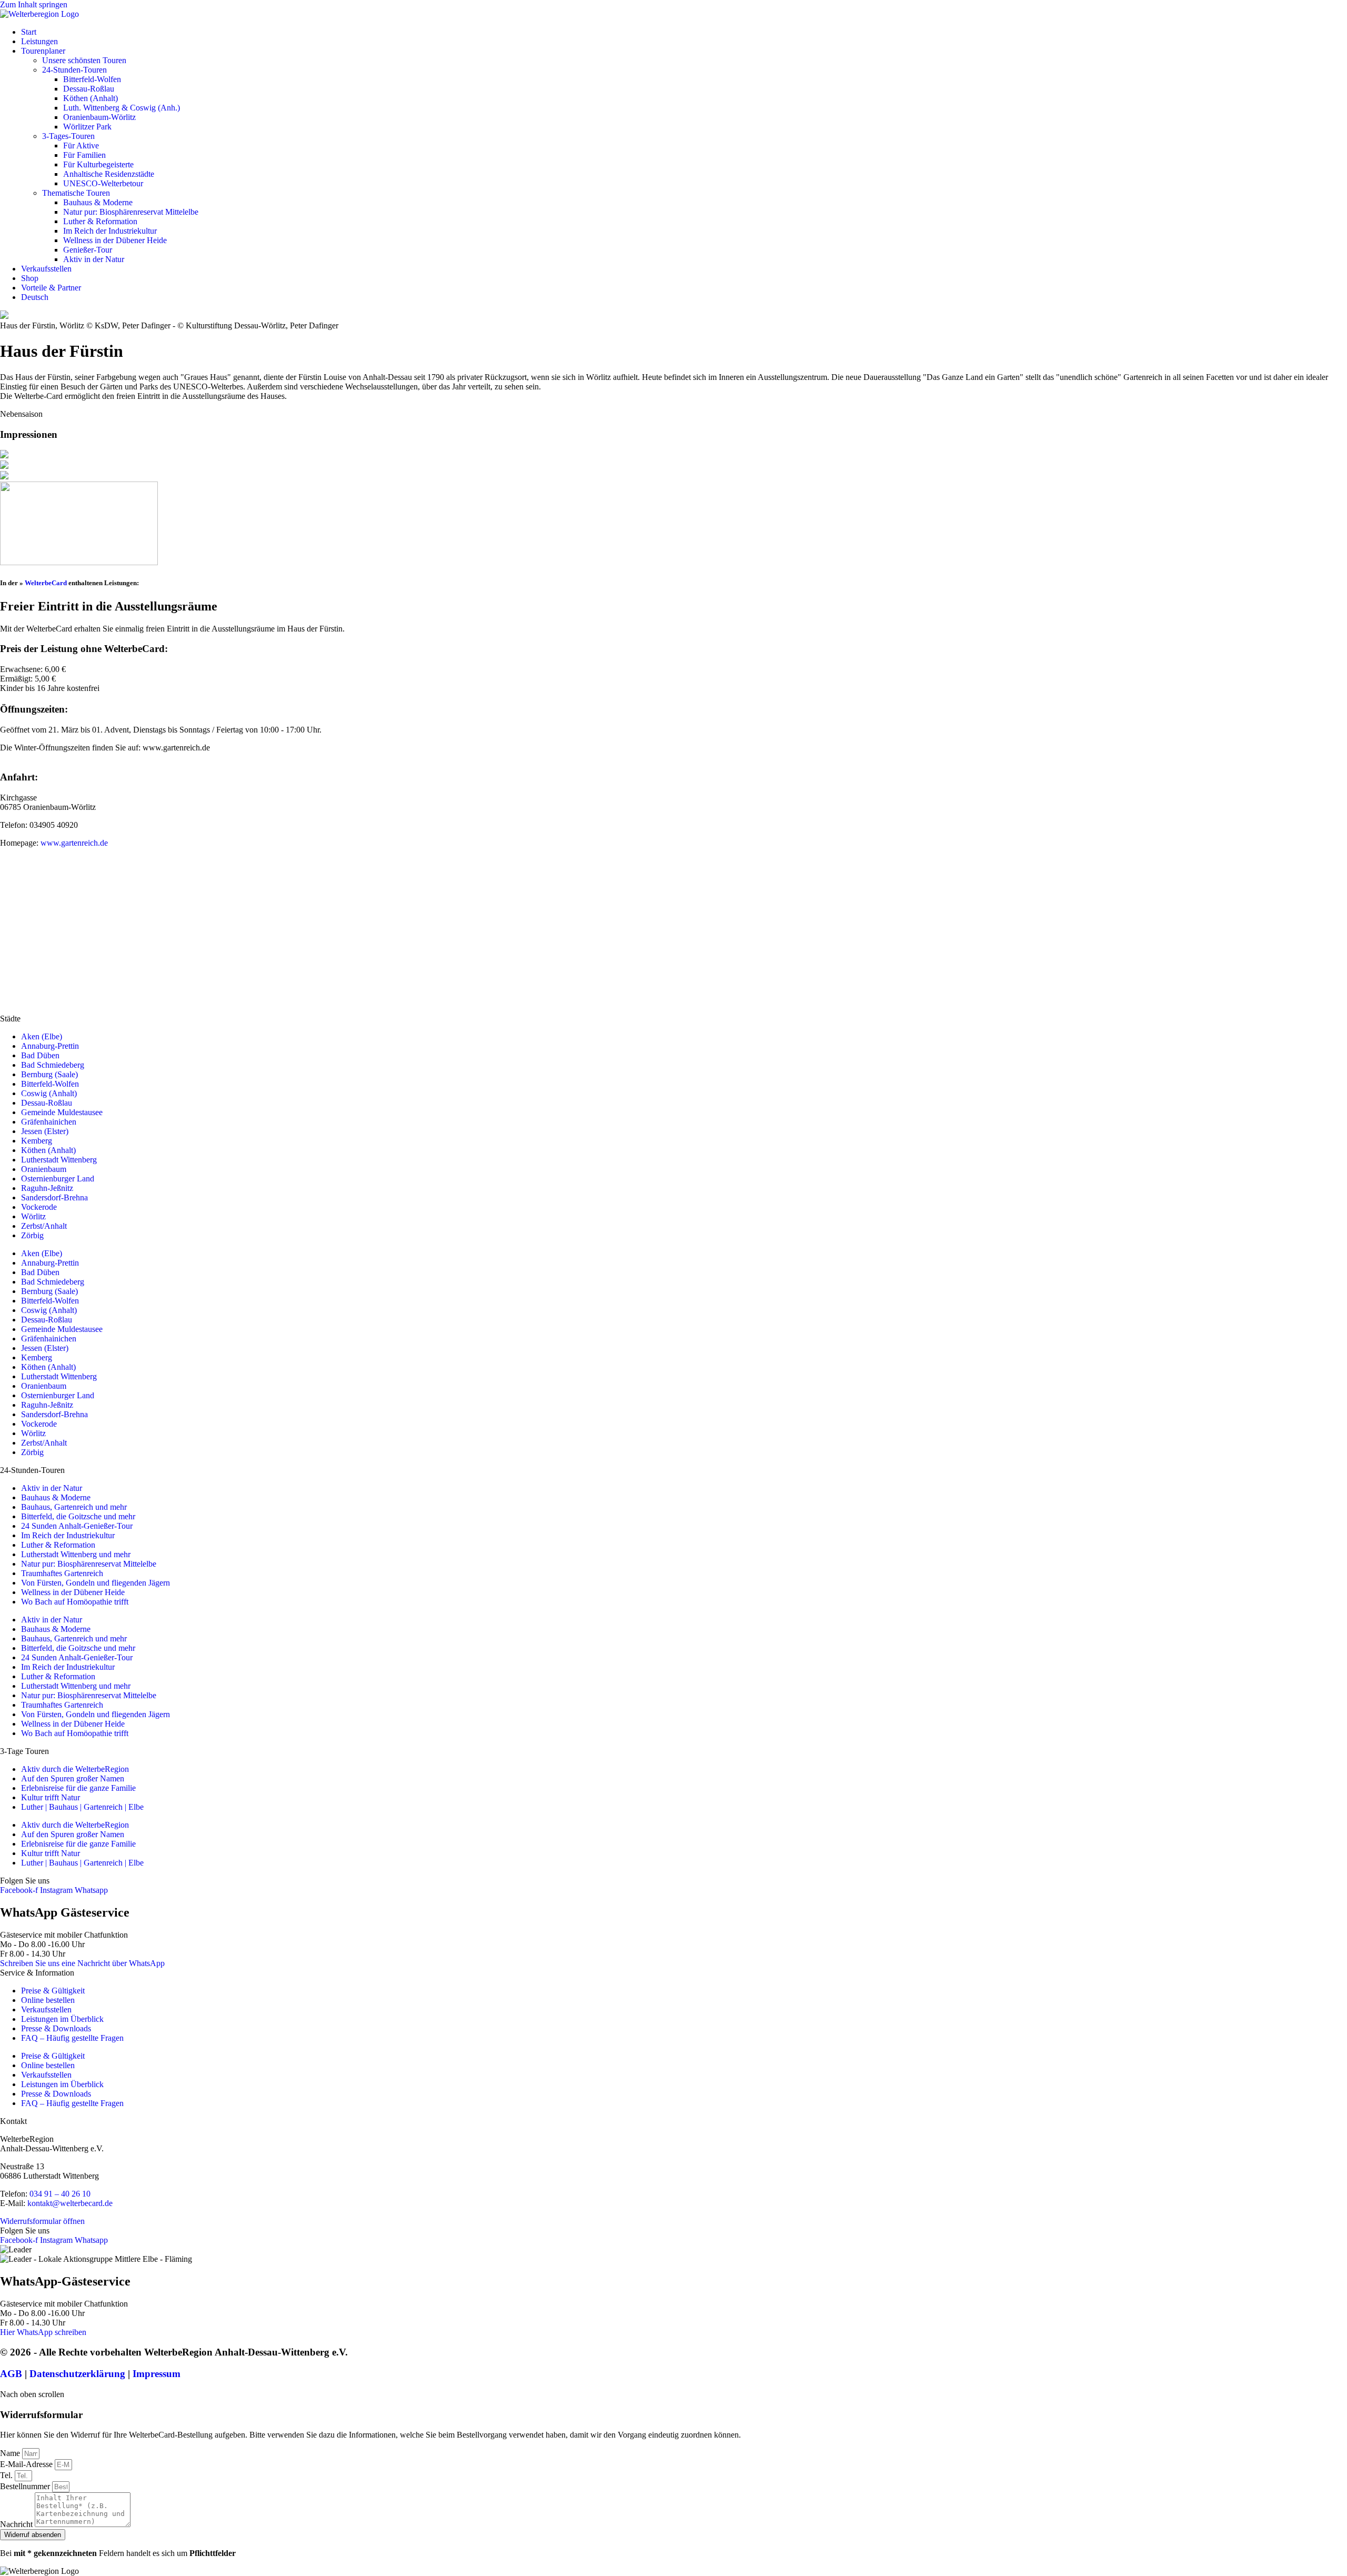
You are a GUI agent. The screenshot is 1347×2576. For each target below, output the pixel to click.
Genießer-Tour (88, 250)
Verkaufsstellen (46, 269)
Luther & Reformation (100, 221)
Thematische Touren (76, 193)
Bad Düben (40, 1055)
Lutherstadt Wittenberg (59, 1160)
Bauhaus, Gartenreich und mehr (74, 1507)
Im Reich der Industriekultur (110, 231)
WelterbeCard (46, 583)
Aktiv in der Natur (94, 259)
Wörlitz (33, 1216)
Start (29, 32)
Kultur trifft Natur (51, 1797)
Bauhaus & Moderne (98, 202)
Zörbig (32, 1235)
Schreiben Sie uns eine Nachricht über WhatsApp (82, 1963)
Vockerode (39, 1207)
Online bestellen (48, 2000)
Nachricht (17, 2524)
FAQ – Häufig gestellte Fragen (72, 2038)
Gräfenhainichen (49, 1122)
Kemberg (37, 1141)
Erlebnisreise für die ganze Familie (78, 1788)
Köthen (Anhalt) (91, 98)
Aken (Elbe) (42, 1036)
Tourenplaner (43, 51)
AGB (11, 2374)
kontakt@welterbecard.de (70, 2203)
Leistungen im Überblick (62, 2019)
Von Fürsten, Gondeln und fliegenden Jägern (96, 1583)
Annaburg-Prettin (50, 1046)
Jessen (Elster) (45, 1131)
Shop (30, 278)
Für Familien (84, 155)
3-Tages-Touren (68, 136)
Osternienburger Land (58, 1179)
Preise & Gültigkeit (53, 1991)
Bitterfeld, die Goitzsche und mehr (78, 1516)
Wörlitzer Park (87, 127)
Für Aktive (81, 146)
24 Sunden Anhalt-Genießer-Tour (77, 1526)
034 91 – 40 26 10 (60, 2194)
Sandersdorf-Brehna (54, 1197)
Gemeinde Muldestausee (62, 1112)
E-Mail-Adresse (27, 2464)
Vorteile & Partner (51, 288)
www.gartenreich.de (74, 843)
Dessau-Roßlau (89, 89)
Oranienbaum (44, 1169)
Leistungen (39, 41)
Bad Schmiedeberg (53, 1065)
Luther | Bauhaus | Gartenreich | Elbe (82, 1807)
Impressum (157, 2374)
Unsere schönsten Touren (84, 60)
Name (11, 2453)
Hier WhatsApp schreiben (43, 2332)
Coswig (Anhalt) (49, 1093)
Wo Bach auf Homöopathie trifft (75, 1602)
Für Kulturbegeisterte (98, 164)
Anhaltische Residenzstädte (109, 174)
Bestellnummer (26, 2486)
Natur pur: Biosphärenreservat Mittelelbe (131, 212)
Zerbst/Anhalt (44, 1226)
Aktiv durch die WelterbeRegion (75, 1769)
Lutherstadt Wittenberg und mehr (76, 1554)
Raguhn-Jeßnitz (47, 1188)
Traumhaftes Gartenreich (62, 1573)
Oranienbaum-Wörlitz (99, 117)
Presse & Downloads (56, 2028)
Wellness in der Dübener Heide (115, 240)
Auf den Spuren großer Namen (73, 1778)
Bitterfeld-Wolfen (92, 79)
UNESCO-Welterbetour (103, 183)
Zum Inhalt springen (34, 4)
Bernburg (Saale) (49, 1074)
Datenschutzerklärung (77, 2374)
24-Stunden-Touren (74, 70)
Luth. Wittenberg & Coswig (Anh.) (122, 108)
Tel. (7, 2475)
